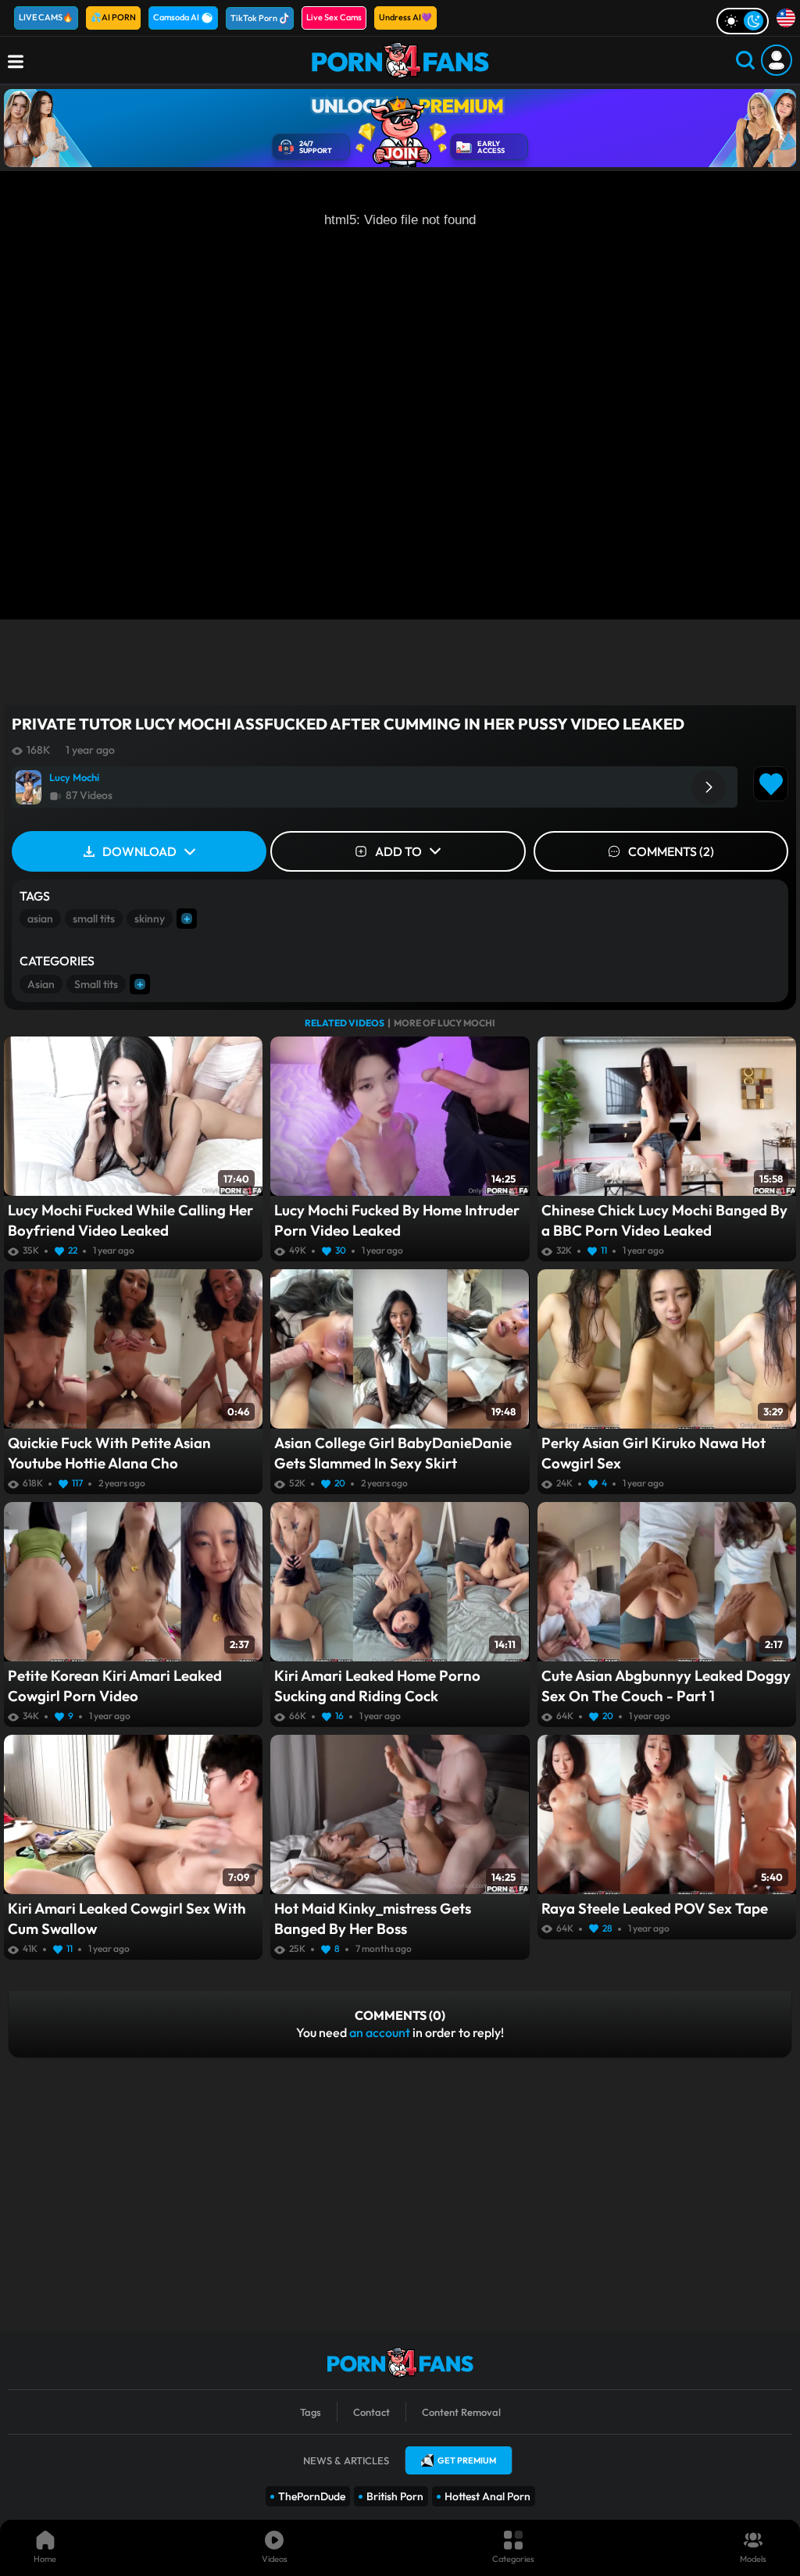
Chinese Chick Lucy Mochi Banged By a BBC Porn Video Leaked (664, 1220)
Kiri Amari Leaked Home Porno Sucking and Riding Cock (377, 1686)
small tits (94, 919)
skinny (150, 919)
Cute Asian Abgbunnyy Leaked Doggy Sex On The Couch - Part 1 (666, 1686)
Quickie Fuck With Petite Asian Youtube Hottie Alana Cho (109, 1453)
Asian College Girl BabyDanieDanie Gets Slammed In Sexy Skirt (393, 1453)
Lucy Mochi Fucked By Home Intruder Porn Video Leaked (397, 1220)
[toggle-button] (743, 21)
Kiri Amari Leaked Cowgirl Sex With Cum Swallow (127, 1918)
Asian (41, 984)
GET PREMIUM (467, 2460)
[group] (375, 787)
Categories (513, 2559)
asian (40, 919)
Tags (311, 2412)
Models (753, 2559)
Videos (275, 2559)
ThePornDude (312, 2496)
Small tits (96, 984)
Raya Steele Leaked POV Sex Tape (655, 1908)
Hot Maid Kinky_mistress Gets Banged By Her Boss (373, 1918)
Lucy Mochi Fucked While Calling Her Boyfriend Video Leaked (130, 1220)
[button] (709, 787)
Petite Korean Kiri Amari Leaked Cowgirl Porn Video (115, 1686)
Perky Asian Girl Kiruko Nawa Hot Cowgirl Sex (654, 1453)
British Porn (395, 2496)
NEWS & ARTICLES (346, 2460)
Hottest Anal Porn (487, 2496)
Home (45, 2559)
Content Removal (461, 2412)
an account (380, 2032)
